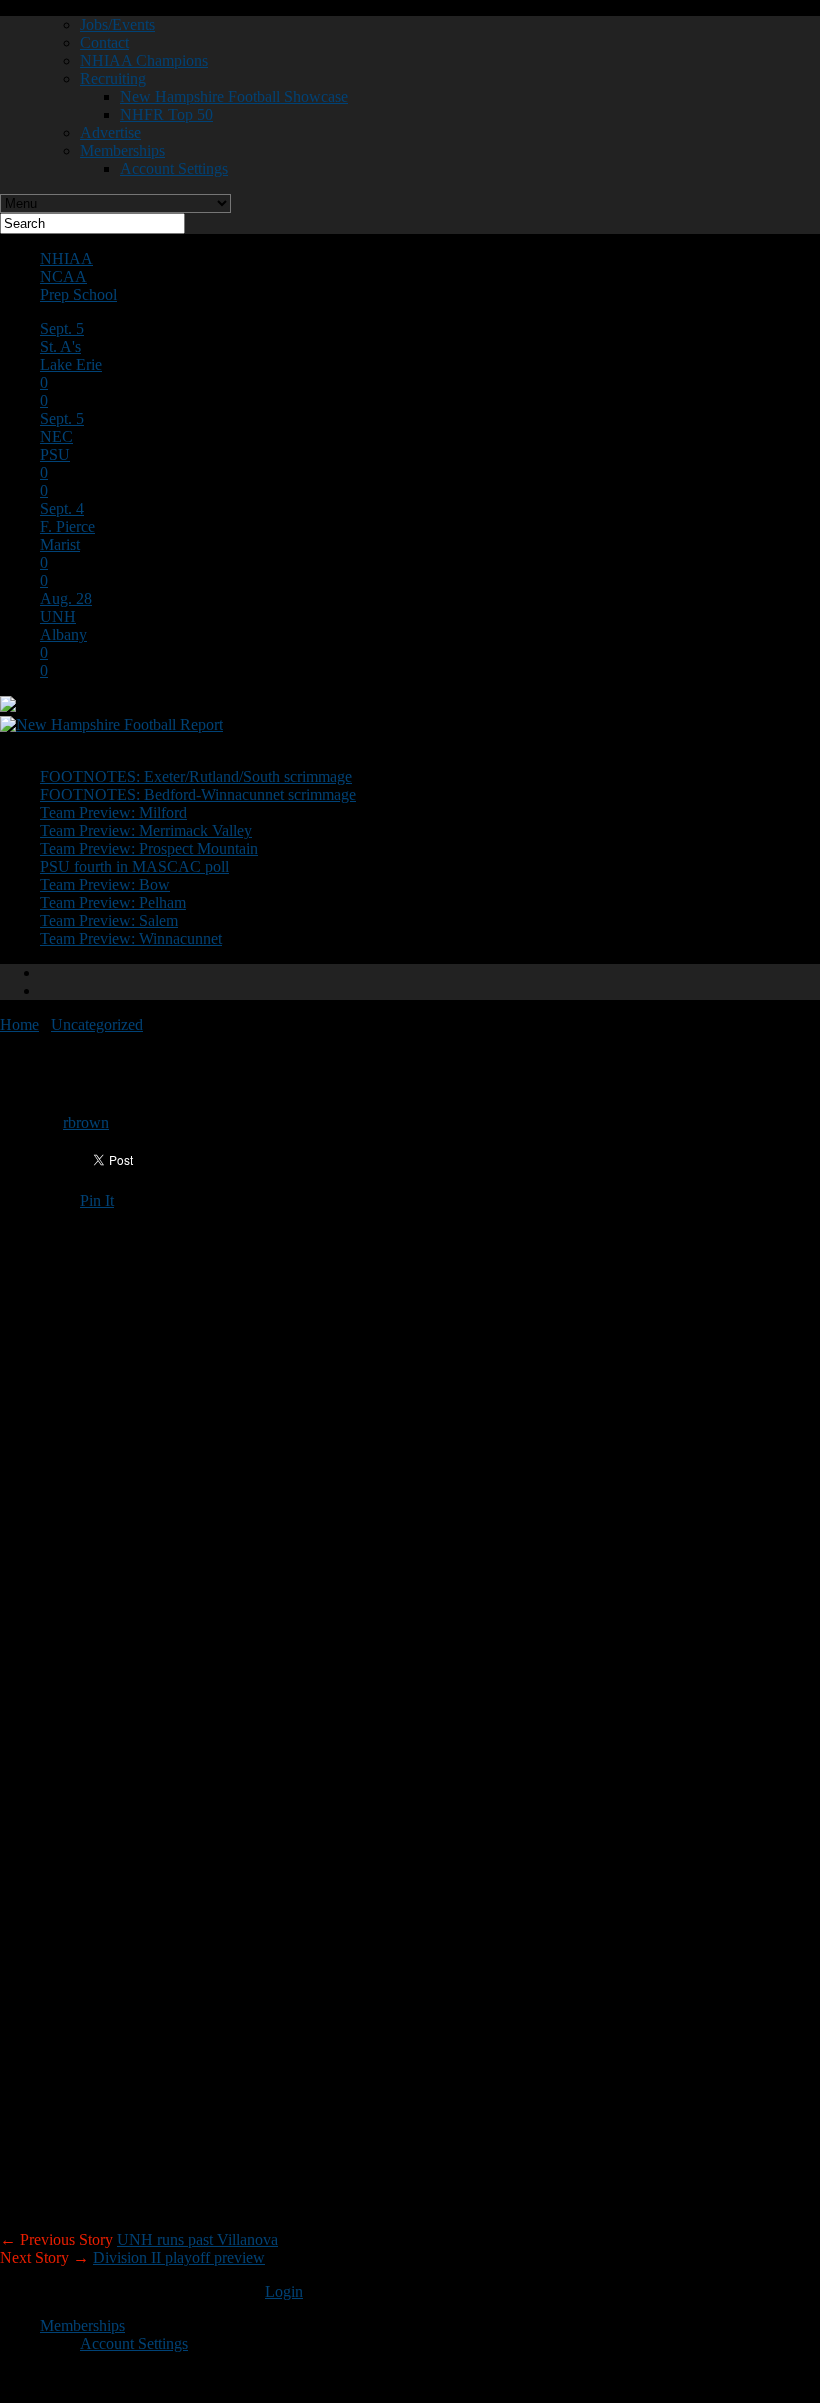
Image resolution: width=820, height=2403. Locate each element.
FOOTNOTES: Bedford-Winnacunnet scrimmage (198, 794)
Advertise (110, 132)
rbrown (86, 1122)
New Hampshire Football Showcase (234, 96)
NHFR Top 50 (166, 114)
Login (284, 2291)
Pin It (97, 1200)
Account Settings (174, 168)
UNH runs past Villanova (197, 2239)
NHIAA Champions (144, 60)
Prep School (78, 294)
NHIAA (66, 258)
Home (19, 1024)
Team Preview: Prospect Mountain (149, 848)
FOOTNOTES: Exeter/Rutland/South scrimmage (196, 776)
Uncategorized (97, 1024)
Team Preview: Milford (113, 812)
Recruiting (113, 78)
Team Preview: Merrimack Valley (146, 830)
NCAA (63, 276)
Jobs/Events (117, 24)
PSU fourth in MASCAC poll (134, 866)
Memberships (122, 150)
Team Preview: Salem (109, 920)
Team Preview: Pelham (113, 902)
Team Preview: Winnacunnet (131, 938)
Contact (104, 42)
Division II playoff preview (179, 2257)
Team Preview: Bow (105, 884)
